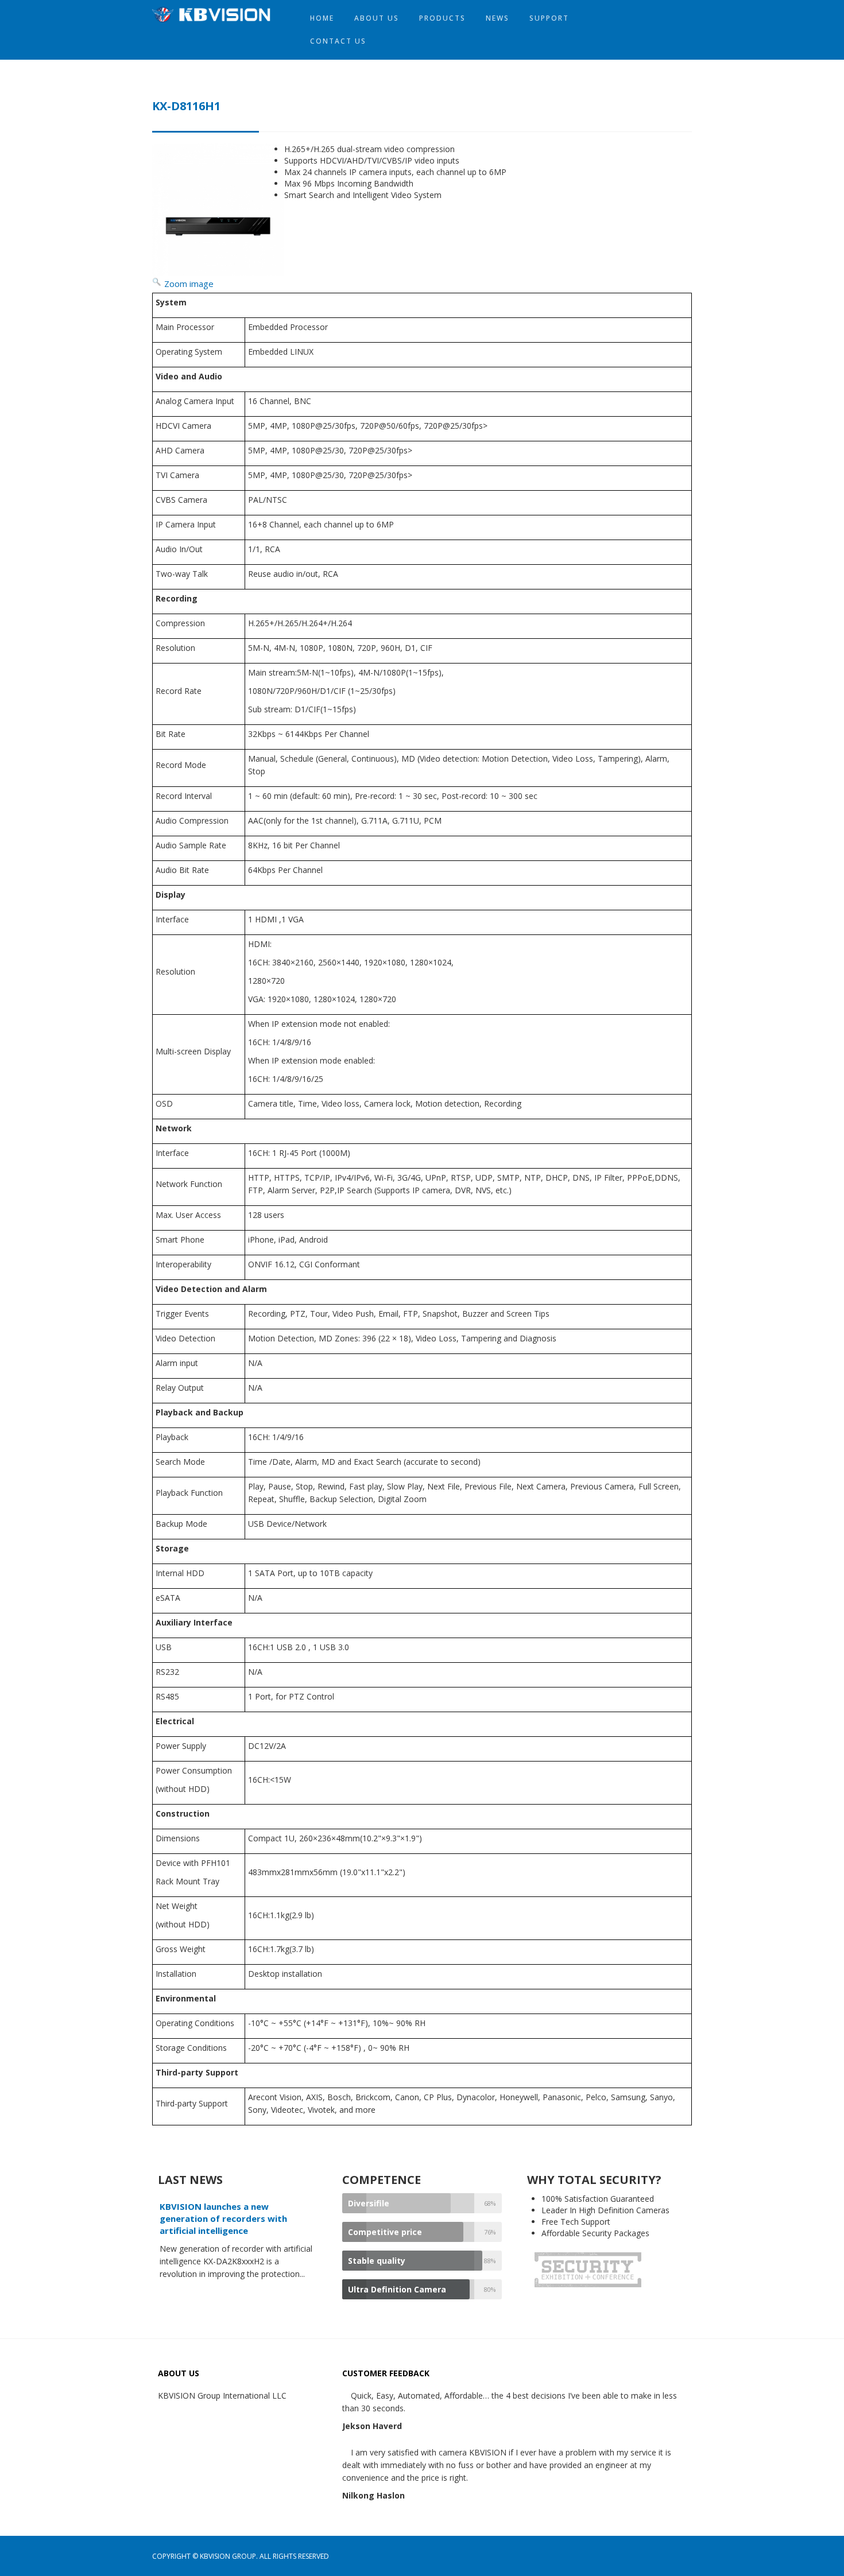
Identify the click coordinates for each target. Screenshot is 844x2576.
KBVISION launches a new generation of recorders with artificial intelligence (223, 2218)
